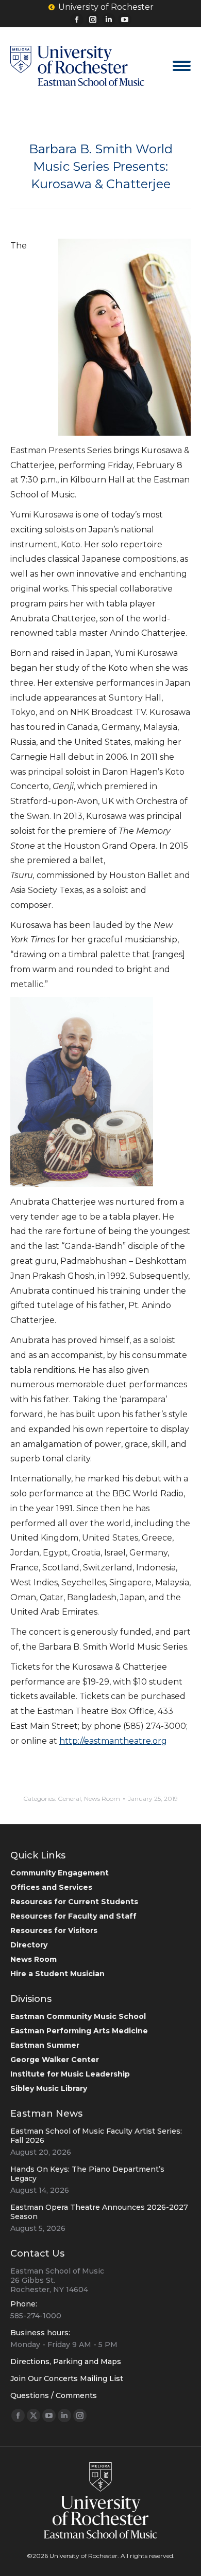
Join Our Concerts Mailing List (67, 2378)
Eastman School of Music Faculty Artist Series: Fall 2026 (96, 2136)
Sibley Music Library (49, 2088)
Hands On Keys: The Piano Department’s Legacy (87, 2174)
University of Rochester (106, 7)
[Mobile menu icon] (182, 66)
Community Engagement (60, 1873)
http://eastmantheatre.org (113, 1741)
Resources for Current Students (74, 1902)
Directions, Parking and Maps (66, 2362)
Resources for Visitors (54, 1930)
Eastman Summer (45, 2045)
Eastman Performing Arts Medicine (79, 2031)
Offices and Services (51, 1887)
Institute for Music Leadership (70, 2074)
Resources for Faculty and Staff (73, 1916)
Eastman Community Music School (78, 2016)
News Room (102, 1799)
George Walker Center (55, 2060)
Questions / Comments (54, 2395)
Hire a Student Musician (57, 1974)
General (69, 1799)
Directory (29, 1945)
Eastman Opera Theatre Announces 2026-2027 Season (99, 2212)
